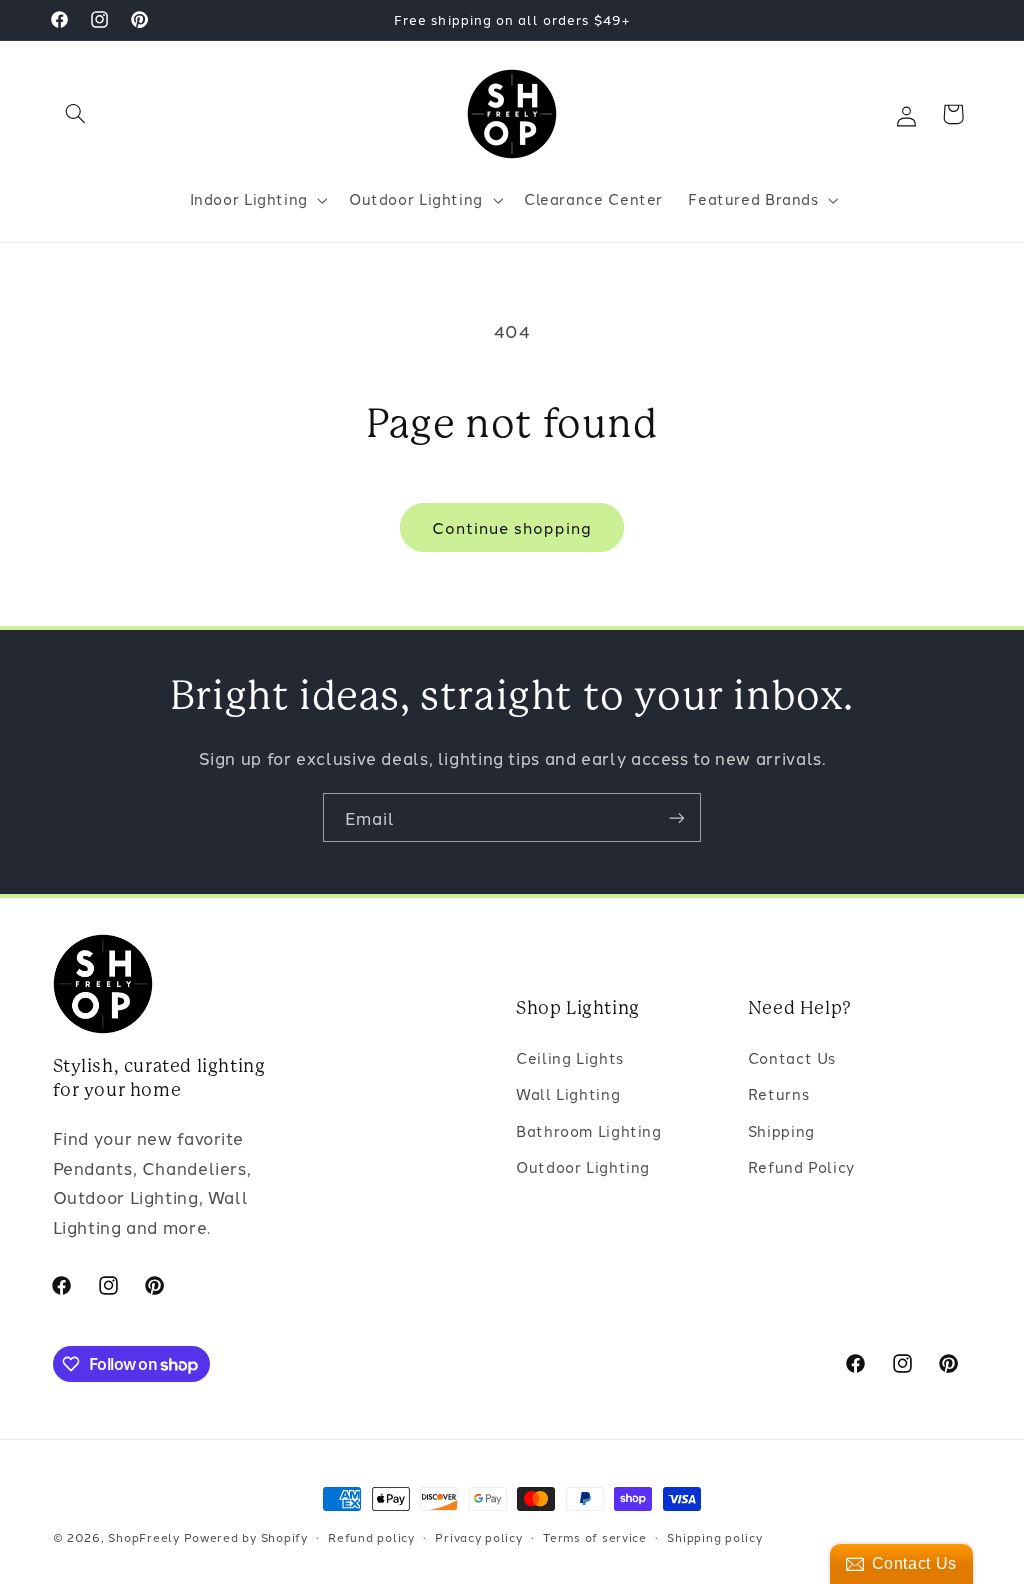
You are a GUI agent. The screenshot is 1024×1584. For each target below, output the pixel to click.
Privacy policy (478, 1537)
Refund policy (371, 1537)
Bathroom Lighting (589, 1130)
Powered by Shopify (246, 1537)
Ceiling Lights (570, 1057)
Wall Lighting (568, 1093)
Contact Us (792, 1057)
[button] (76, 114)
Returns (778, 1093)
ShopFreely (143, 1537)
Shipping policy (714, 1537)
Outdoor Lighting (583, 1166)
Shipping (781, 1130)
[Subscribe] (677, 817)
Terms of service (595, 1537)
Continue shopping (512, 527)
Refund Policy (801, 1166)
